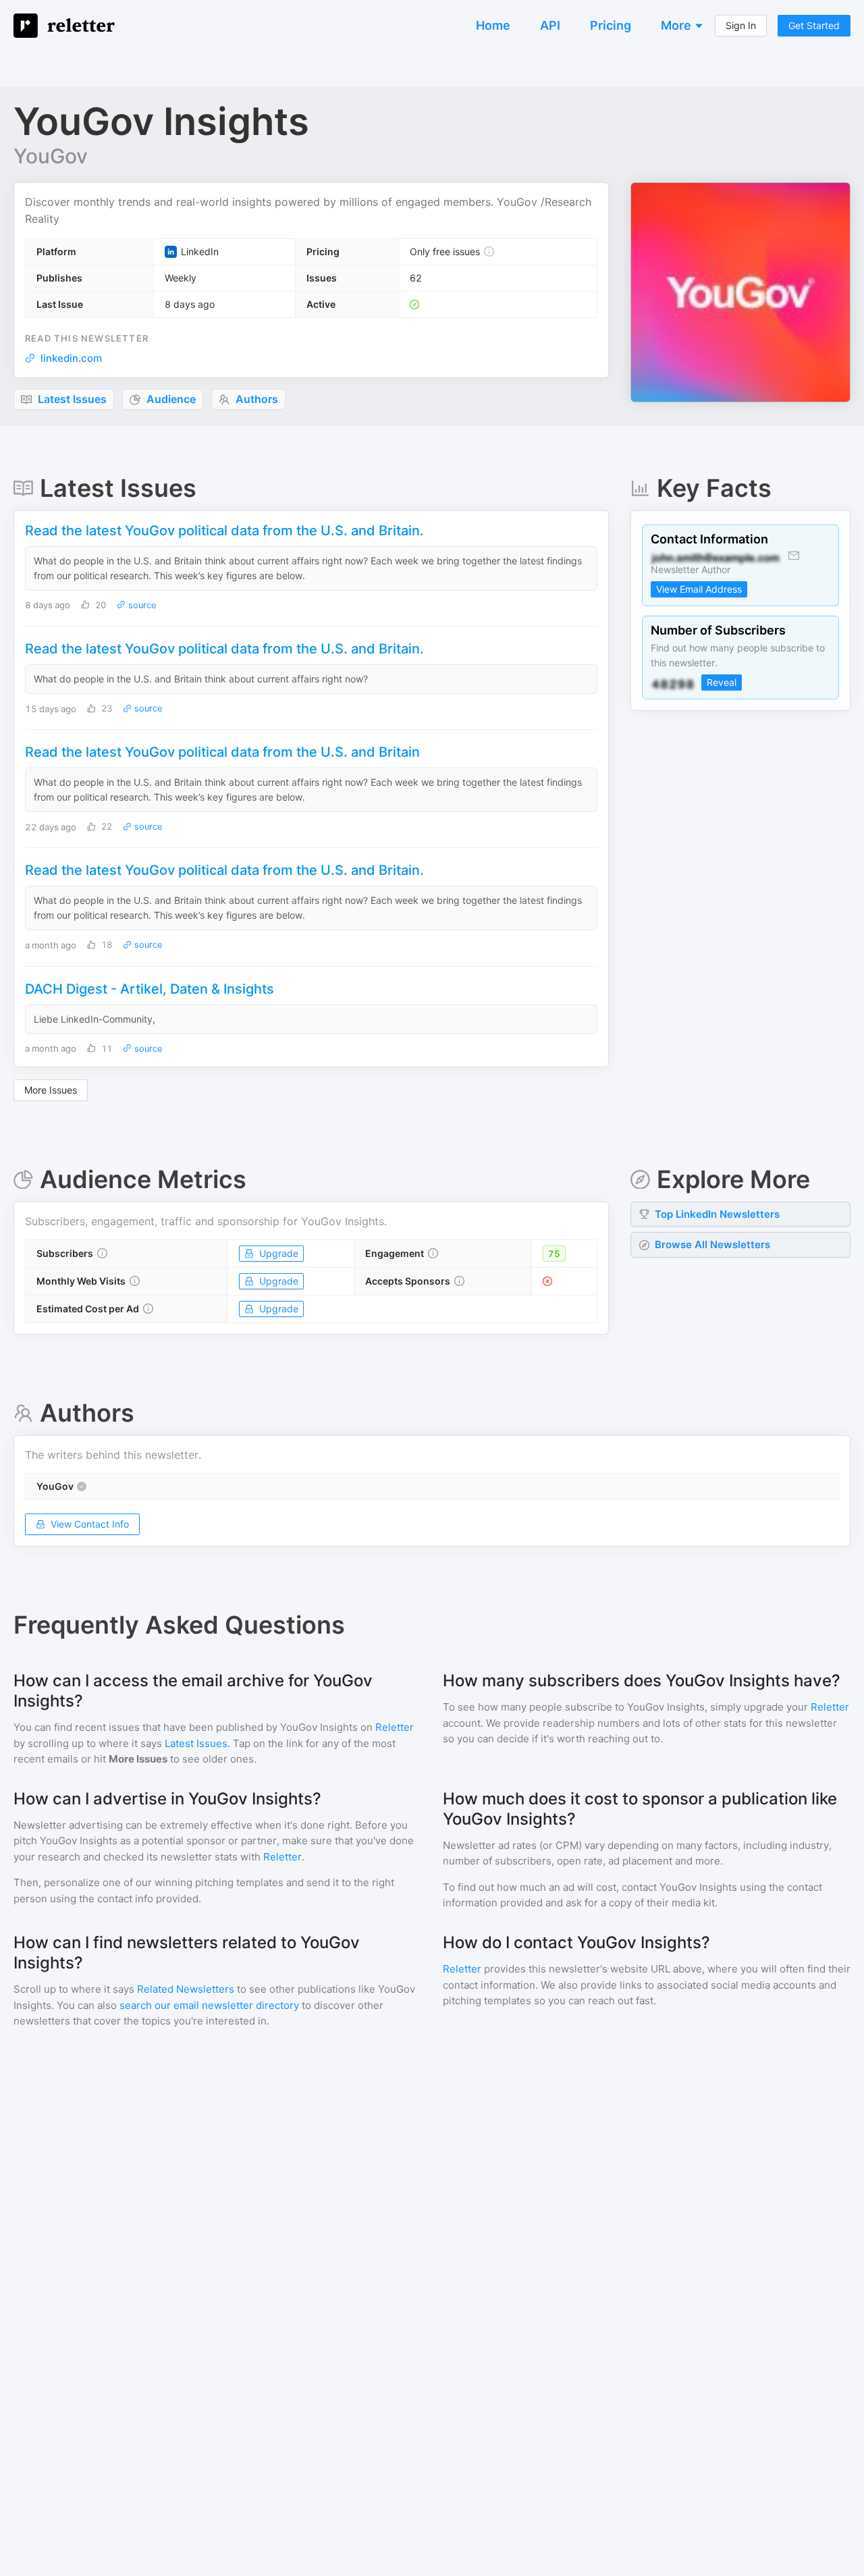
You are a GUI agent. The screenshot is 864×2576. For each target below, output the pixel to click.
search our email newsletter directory (209, 2005)
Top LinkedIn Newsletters (717, 1214)
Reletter (395, 1727)
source (141, 605)
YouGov (51, 156)
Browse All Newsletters (712, 1244)
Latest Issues (196, 1743)
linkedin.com (71, 358)
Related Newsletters (186, 1989)
